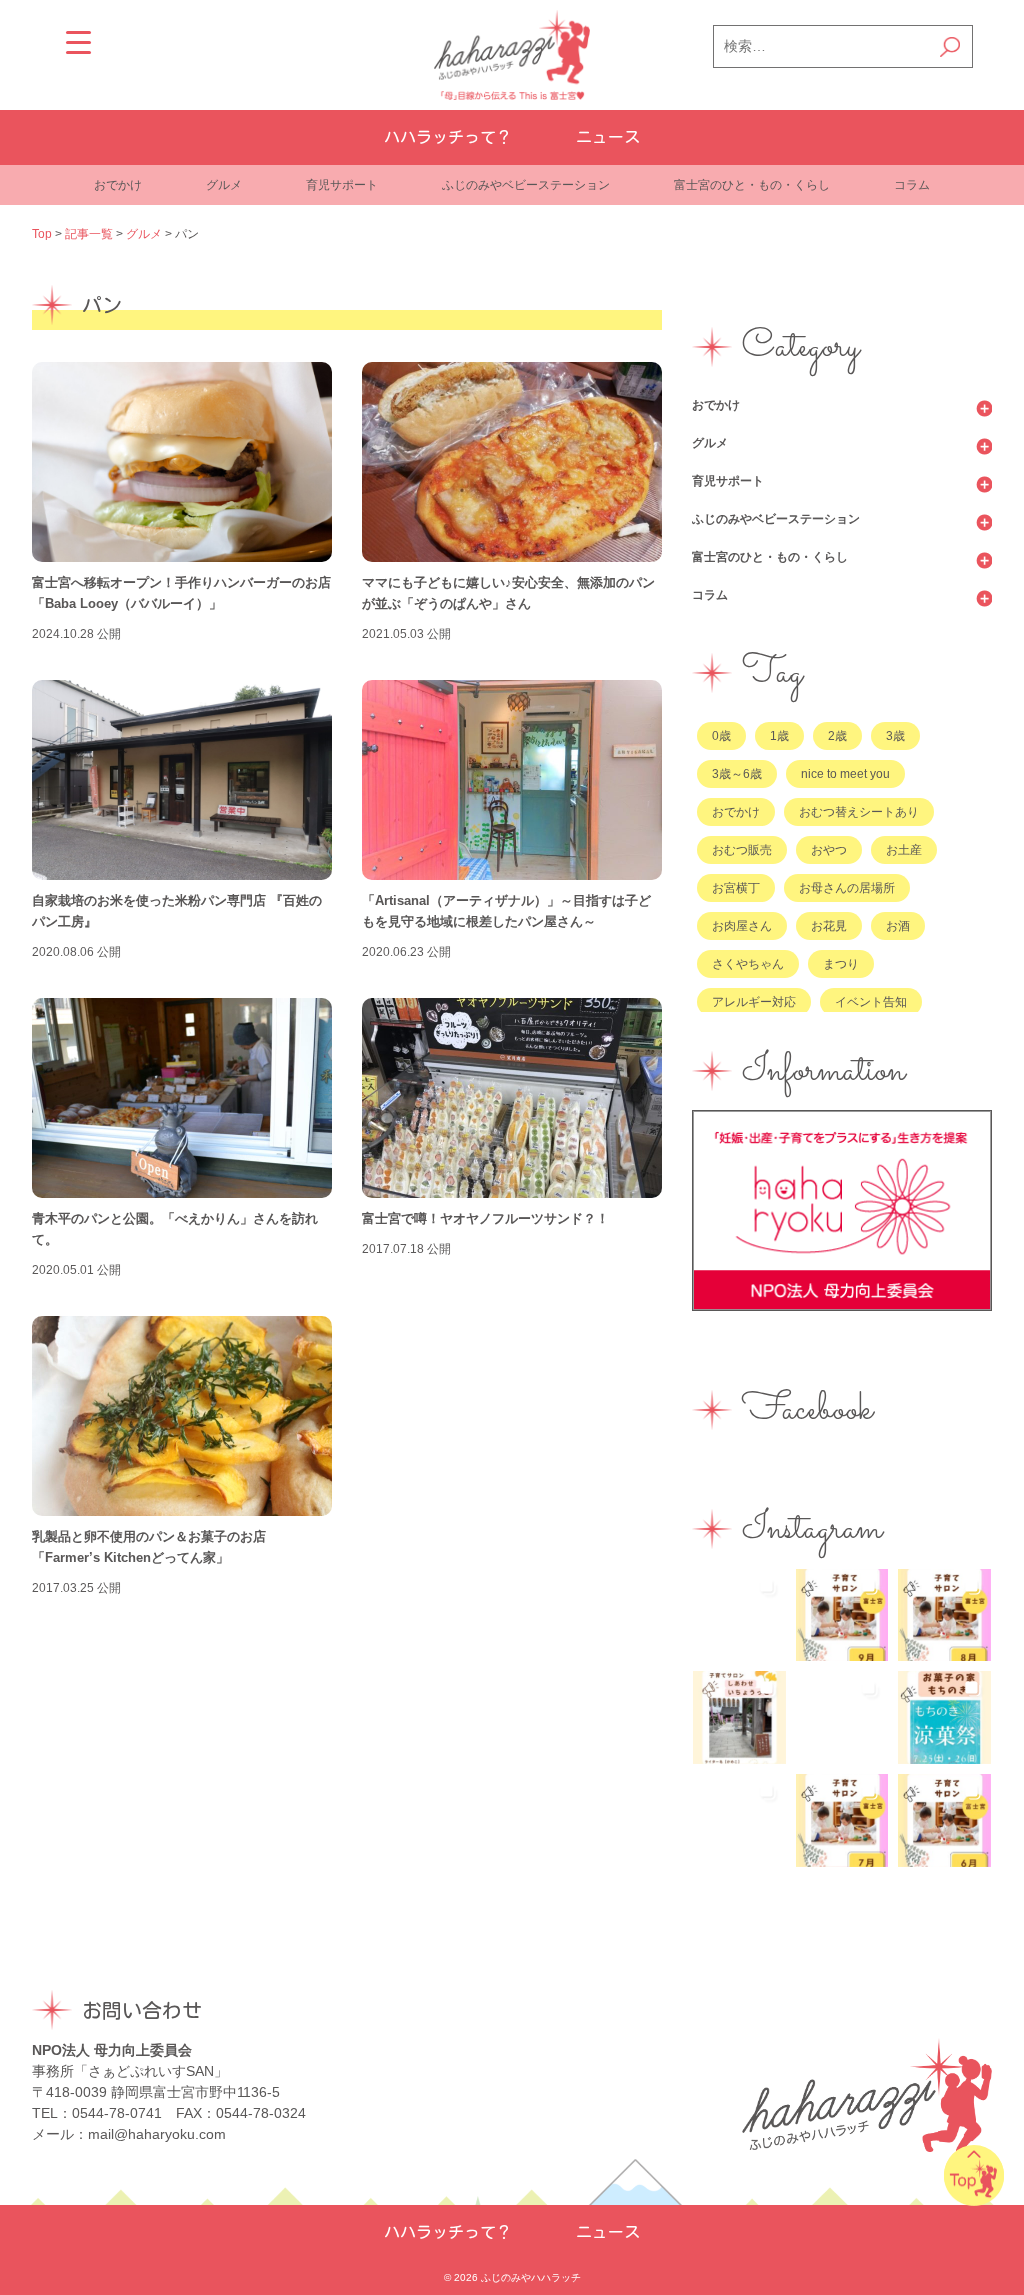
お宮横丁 (736, 888)
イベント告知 (871, 1002)
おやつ (829, 850)
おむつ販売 (742, 850)
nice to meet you (845, 774)
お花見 (829, 926)
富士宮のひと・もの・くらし (752, 185)
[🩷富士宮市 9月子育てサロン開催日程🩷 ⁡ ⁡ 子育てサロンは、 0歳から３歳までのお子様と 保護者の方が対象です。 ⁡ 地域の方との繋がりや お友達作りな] (842, 1615)
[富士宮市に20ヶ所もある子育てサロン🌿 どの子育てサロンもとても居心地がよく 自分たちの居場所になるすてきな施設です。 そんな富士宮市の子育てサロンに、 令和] (739, 1717)
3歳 (895, 736)
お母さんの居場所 (847, 888)
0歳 (721, 736)
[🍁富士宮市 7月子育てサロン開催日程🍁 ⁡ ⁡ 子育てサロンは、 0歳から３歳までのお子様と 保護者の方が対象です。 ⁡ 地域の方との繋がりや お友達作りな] (842, 1820)
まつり (841, 964)
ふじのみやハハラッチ (531, 2277)
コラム (912, 185)
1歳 (779, 736)
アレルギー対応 (754, 1002)
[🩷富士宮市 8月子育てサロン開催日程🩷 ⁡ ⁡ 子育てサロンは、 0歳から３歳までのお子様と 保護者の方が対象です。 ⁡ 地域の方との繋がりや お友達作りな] (944, 1615)
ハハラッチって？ (448, 137)
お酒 (898, 926)
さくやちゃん (748, 964)
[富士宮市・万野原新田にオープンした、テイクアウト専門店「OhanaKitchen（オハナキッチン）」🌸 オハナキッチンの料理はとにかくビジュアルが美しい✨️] (739, 1820)
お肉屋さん (742, 926)
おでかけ (118, 185)
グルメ (224, 185)
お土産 (904, 850)
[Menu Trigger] (78, 42)
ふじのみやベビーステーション (526, 185)
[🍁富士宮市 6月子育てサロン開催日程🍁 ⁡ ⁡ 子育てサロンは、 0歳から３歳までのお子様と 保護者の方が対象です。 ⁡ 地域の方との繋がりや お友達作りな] (944, 1820)
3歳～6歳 (737, 774)
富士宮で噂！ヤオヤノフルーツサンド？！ (485, 1218)
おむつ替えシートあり (859, 812)
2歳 (837, 736)
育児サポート (342, 185)
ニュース (608, 137)
